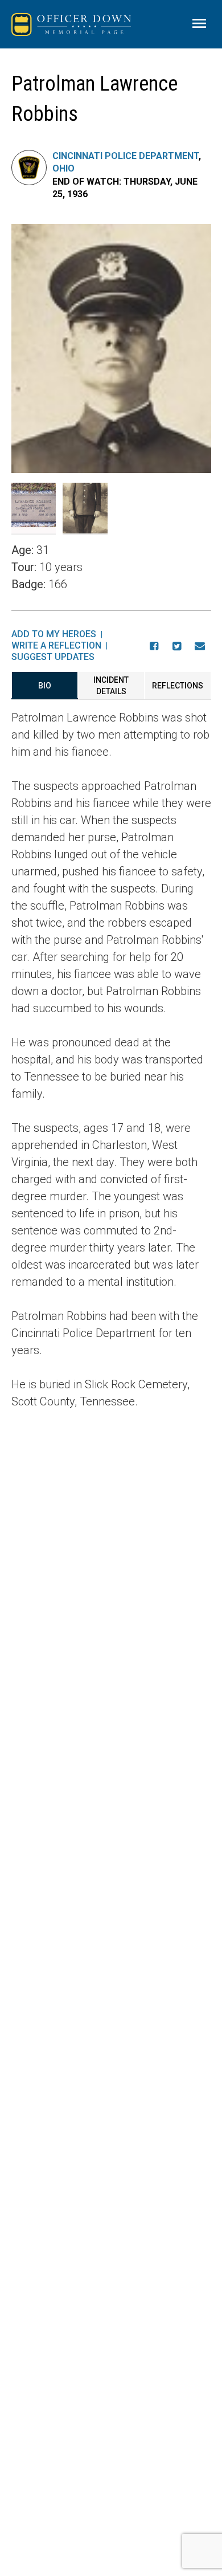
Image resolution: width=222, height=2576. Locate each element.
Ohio (63, 168)
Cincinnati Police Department (126, 156)
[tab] (45, 686)
